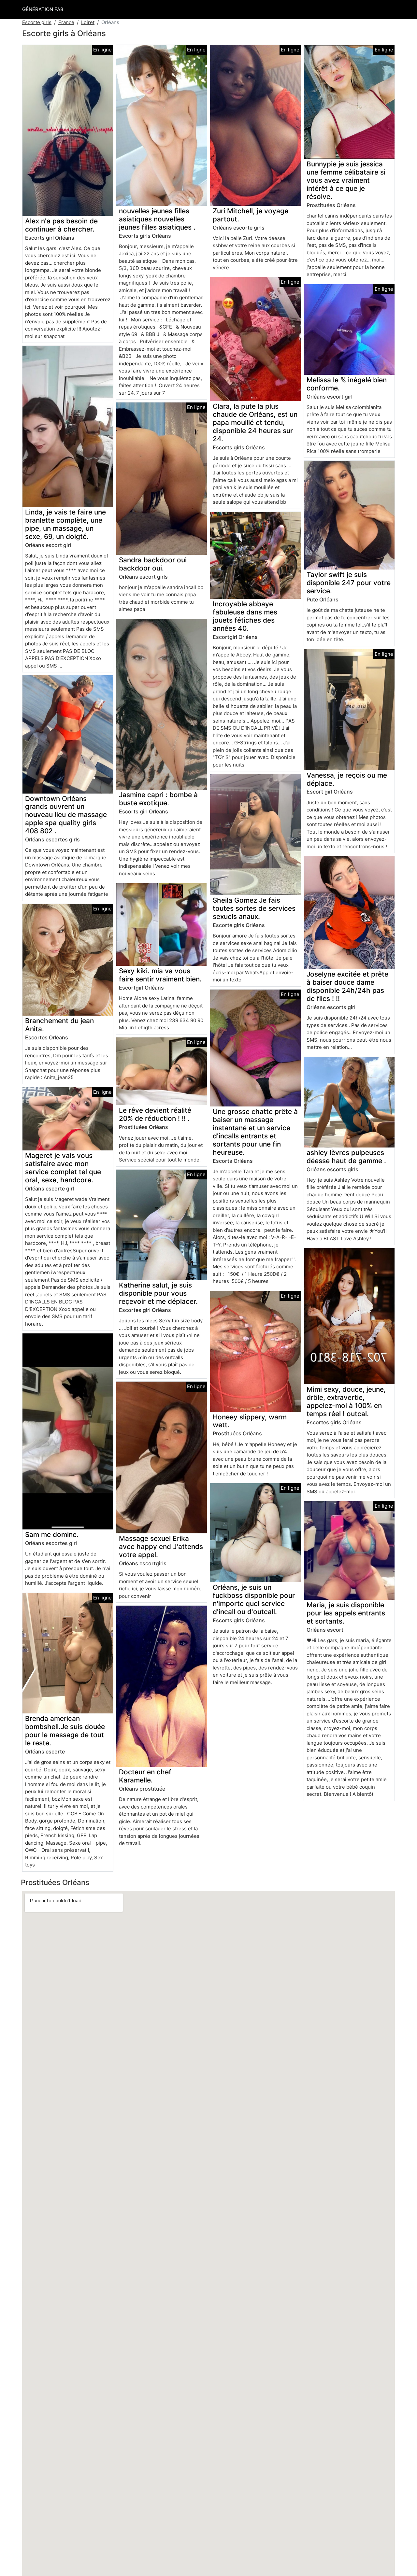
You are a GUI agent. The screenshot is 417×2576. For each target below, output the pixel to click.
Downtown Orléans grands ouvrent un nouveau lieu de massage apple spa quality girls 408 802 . (66, 815)
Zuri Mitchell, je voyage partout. (251, 215)
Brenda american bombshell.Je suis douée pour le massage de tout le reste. (65, 1731)
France (66, 22)
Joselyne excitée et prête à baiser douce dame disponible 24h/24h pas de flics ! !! (347, 986)
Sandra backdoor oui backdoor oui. (153, 564)
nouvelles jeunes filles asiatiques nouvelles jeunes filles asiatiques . (157, 219)
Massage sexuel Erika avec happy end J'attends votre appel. (161, 1547)
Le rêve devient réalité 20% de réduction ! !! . (155, 1114)
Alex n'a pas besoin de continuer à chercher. (61, 225)
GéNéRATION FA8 (43, 9)
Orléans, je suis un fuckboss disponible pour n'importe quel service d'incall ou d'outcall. (254, 1599)
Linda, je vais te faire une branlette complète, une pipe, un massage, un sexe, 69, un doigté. (65, 524)
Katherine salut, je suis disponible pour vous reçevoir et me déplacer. (158, 1293)
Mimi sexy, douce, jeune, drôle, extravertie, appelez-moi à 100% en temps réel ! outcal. (346, 1401)
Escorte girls (37, 22)
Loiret (88, 22)
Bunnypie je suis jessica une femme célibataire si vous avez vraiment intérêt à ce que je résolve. (346, 180)
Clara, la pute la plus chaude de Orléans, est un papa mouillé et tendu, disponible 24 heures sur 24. (255, 422)
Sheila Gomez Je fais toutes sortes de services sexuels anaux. (254, 908)
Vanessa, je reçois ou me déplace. (347, 779)
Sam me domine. (52, 1534)
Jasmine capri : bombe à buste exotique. (158, 799)
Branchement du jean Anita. (59, 1025)
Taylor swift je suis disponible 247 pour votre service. (349, 583)
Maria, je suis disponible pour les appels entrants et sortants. (346, 1613)
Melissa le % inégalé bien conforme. (347, 384)
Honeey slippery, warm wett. (250, 1421)
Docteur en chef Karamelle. (145, 1776)
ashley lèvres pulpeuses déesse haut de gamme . (346, 1157)
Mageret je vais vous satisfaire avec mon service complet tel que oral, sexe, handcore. (63, 1168)
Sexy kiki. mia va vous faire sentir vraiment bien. (160, 975)
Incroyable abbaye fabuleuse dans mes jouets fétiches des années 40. (245, 616)
